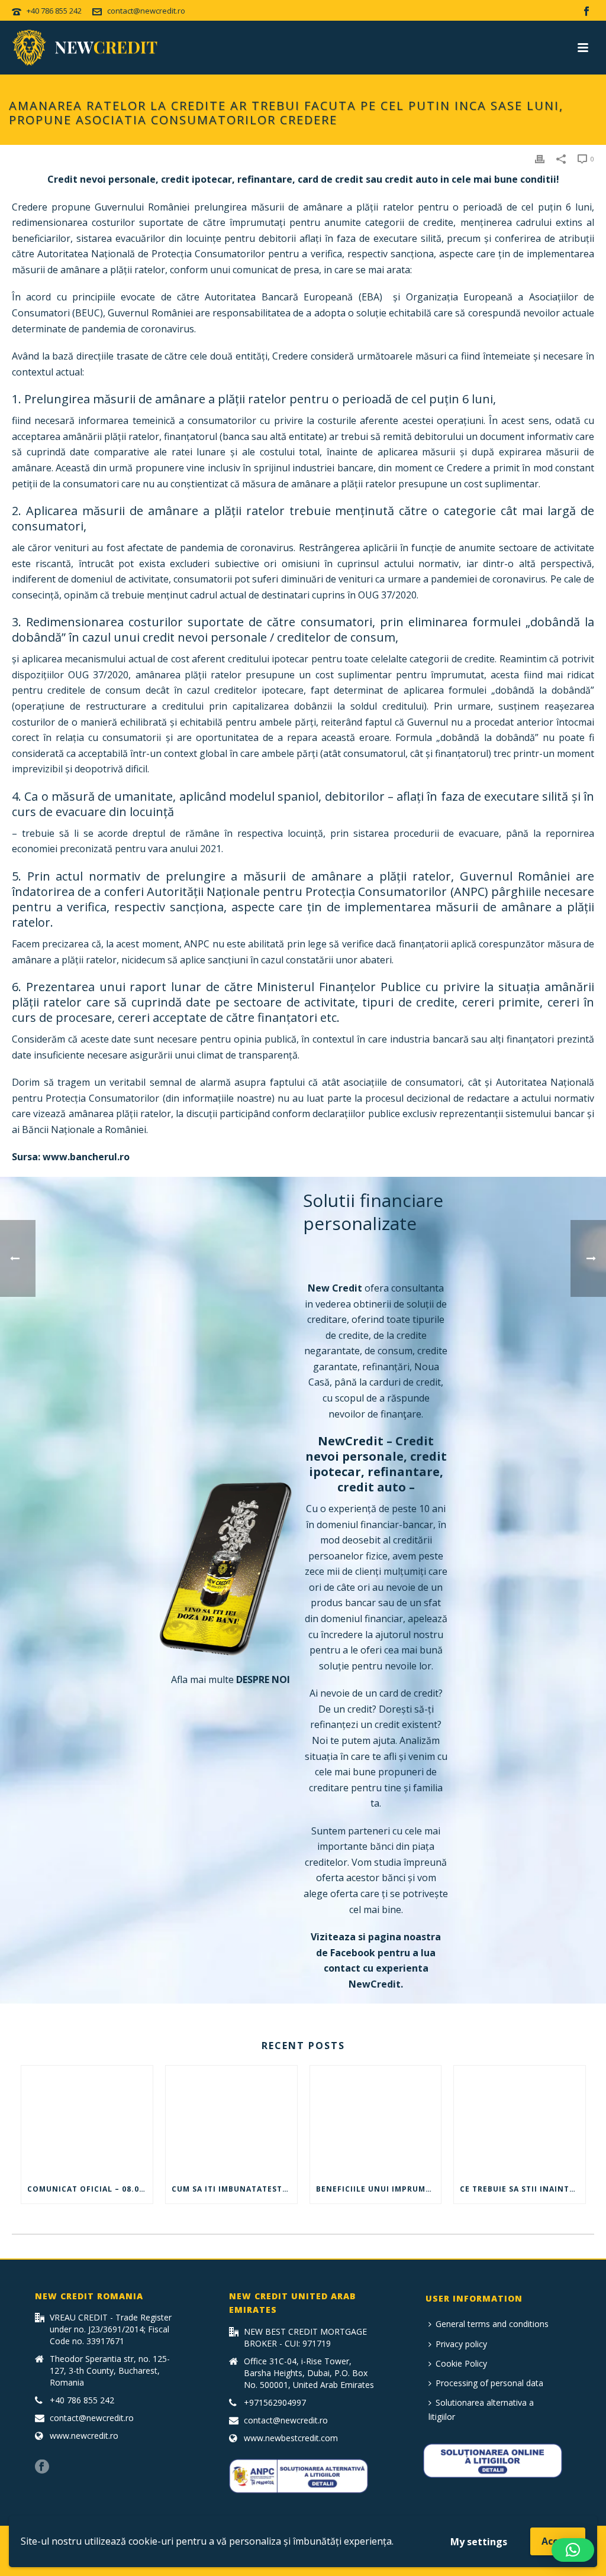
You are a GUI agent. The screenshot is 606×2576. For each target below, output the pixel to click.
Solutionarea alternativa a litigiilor (481, 2409)
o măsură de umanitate (107, 796)
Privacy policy (461, 2344)
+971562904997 (275, 2403)
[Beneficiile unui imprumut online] (376, 2121)
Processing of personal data (489, 2383)
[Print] (540, 158)
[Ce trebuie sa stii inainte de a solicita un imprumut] (520, 2121)
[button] (573, 2550)
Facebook (353, 1953)
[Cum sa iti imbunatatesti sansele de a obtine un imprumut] (231, 2121)
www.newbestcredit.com (291, 2438)
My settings (479, 2542)
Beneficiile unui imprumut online (379, 2189)
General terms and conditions (492, 2324)
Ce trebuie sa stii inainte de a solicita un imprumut (523, 2189)
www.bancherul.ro (86, 1157)
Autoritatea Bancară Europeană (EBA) (293, 297)
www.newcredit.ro (84, 2436)
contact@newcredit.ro (146, 11)
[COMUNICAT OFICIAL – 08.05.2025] (87, 2121)
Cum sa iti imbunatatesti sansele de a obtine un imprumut (234, 2189)
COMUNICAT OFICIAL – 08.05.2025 (90, 2189)
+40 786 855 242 (54, 11)
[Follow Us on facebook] (42, 2467)
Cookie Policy (461, 2363)
